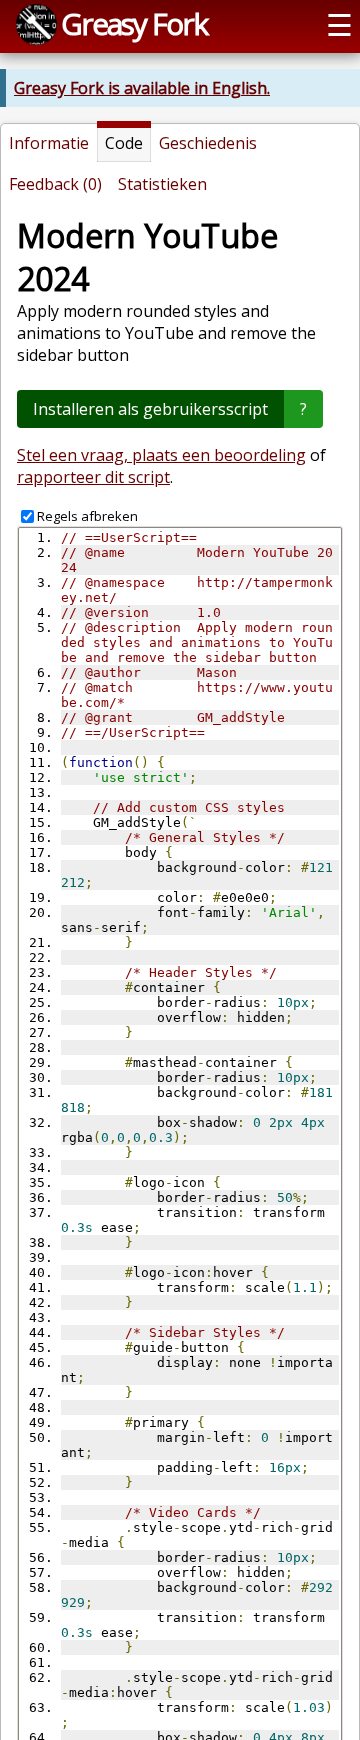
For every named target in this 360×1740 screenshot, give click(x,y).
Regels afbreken (87, 516)
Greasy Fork (134, 23)
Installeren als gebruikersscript (150, 409)
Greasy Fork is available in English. (142, 88)
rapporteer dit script (93, 477)
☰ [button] (339, 24)
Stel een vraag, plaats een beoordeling (161, 455)
